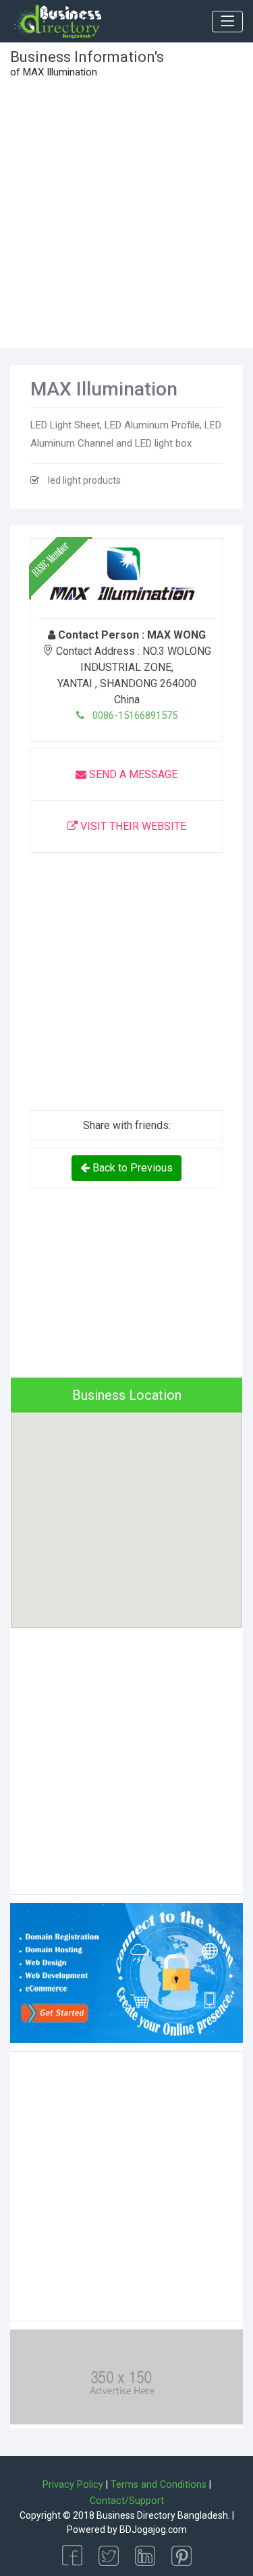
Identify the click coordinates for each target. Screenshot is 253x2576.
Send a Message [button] (132, 774)
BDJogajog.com (153, 2530)
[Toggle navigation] (227, 22)
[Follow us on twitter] (109, 2555)
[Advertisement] (126, 215)
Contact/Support (127, 2501)
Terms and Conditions (159, 2485)
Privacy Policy (73, 2485)
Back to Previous (131, 1168)
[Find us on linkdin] (145, 2555)
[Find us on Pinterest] (181, 2555)
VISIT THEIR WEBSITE (132, 826)
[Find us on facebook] (72, 2555)
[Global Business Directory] (57, 22)
